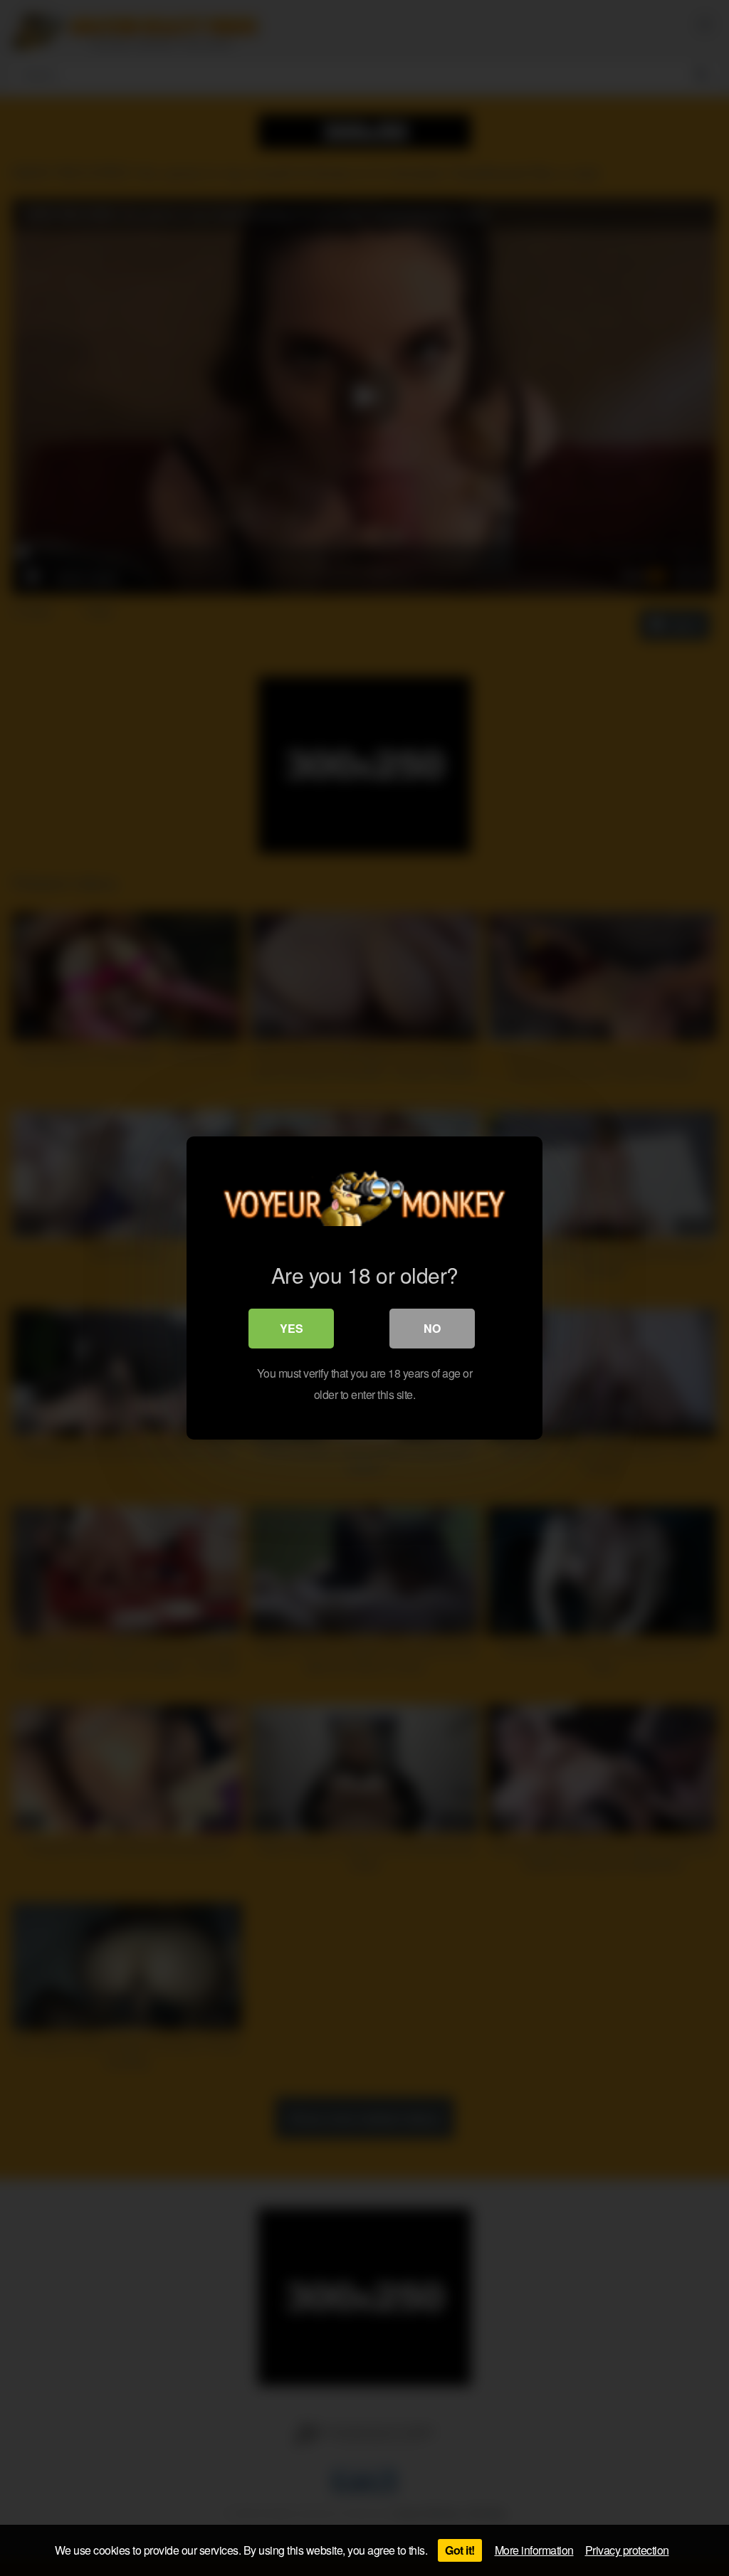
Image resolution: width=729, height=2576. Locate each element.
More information (534, 2550)
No (432, 1328)
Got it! (460, 2550)
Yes (292, 1328)
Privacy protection (627, 2550)
